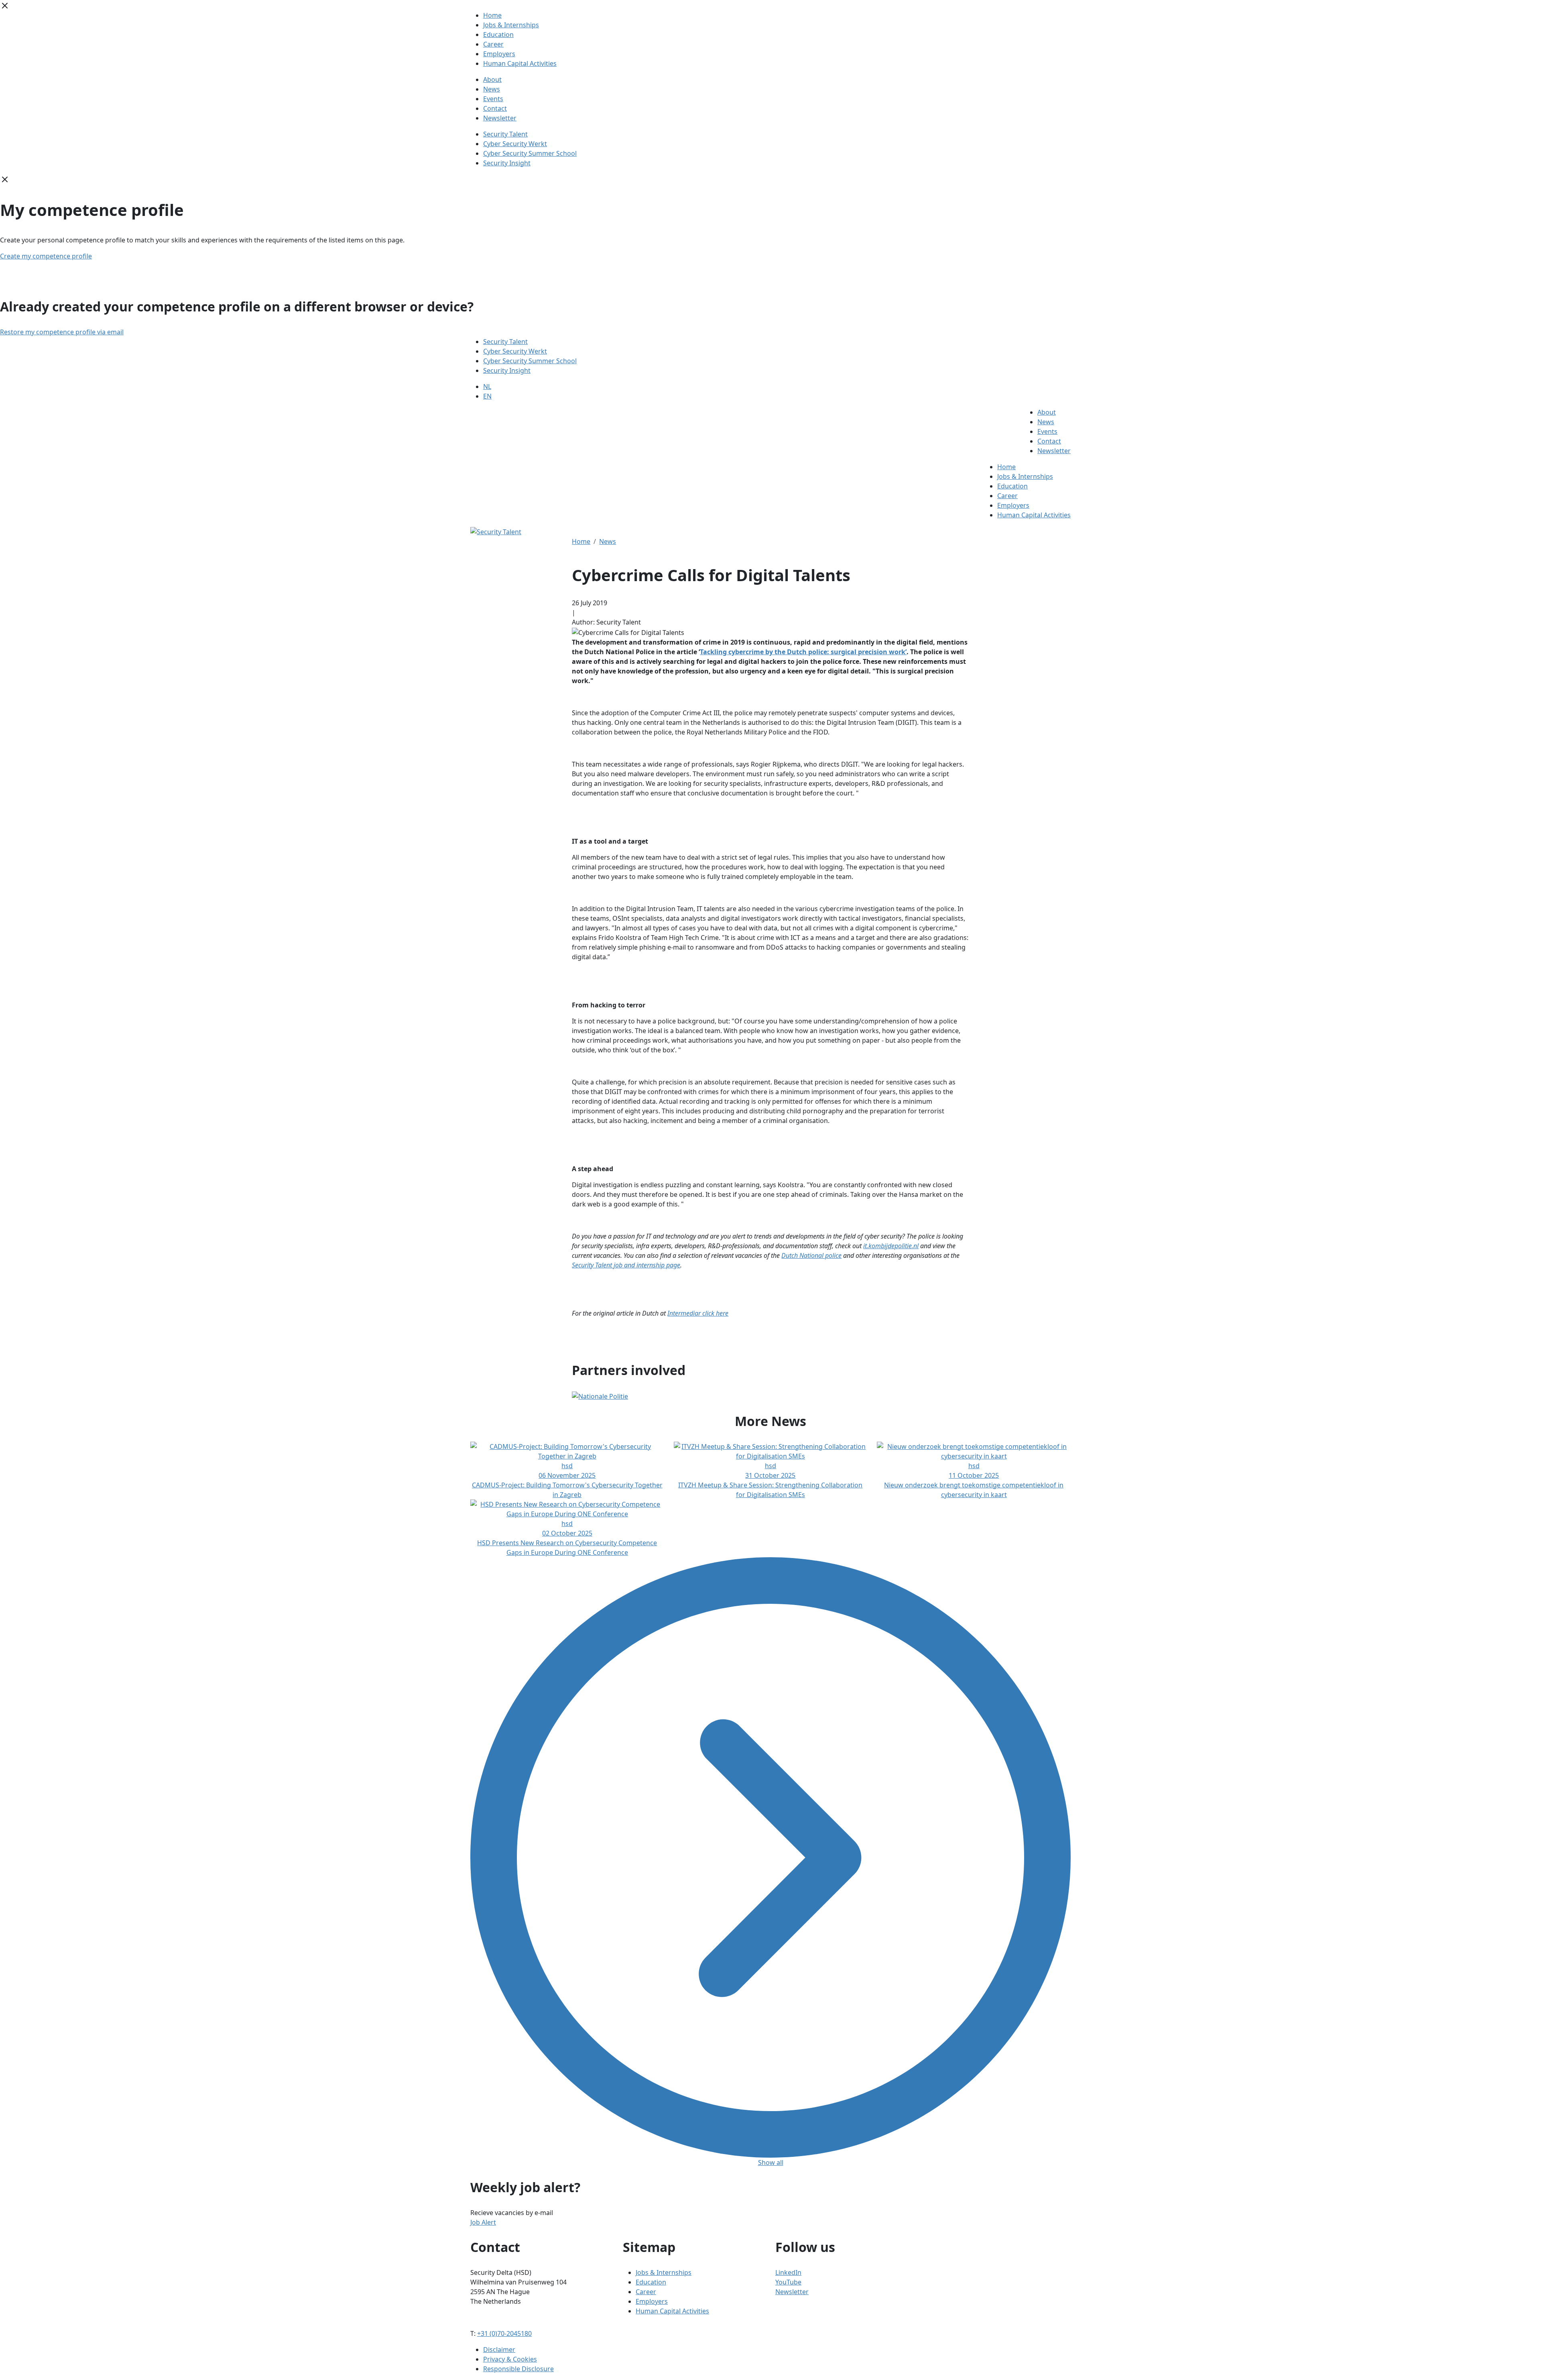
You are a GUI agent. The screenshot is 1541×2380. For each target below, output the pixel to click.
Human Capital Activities (520, 63)
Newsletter (500, 118)
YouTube (788, 2282)
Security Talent (505, 134)
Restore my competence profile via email (62, 332)
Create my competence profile (46, 256)
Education (498, 35)
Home (492, 15)
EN (487, 396)
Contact (495, 108)
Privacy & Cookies (510, 2359)
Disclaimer (499, 2349)
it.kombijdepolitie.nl (891, 1246)
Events (493, 99)
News (492, 89)
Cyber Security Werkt (515, 144)
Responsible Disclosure (518, 2369)
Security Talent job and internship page (626, 1265)
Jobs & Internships (511, 25)
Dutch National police (811, 1255)
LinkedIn (788, 2272)
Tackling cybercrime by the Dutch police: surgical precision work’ (803, 652)
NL (487, 386)
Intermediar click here (698, 1313)
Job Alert (483, 2222)
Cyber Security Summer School (530, 153)
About (492, 79)
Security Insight (507, 163)
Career (493, 44)
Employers (499, 54)
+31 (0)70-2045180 (504, 2333)
